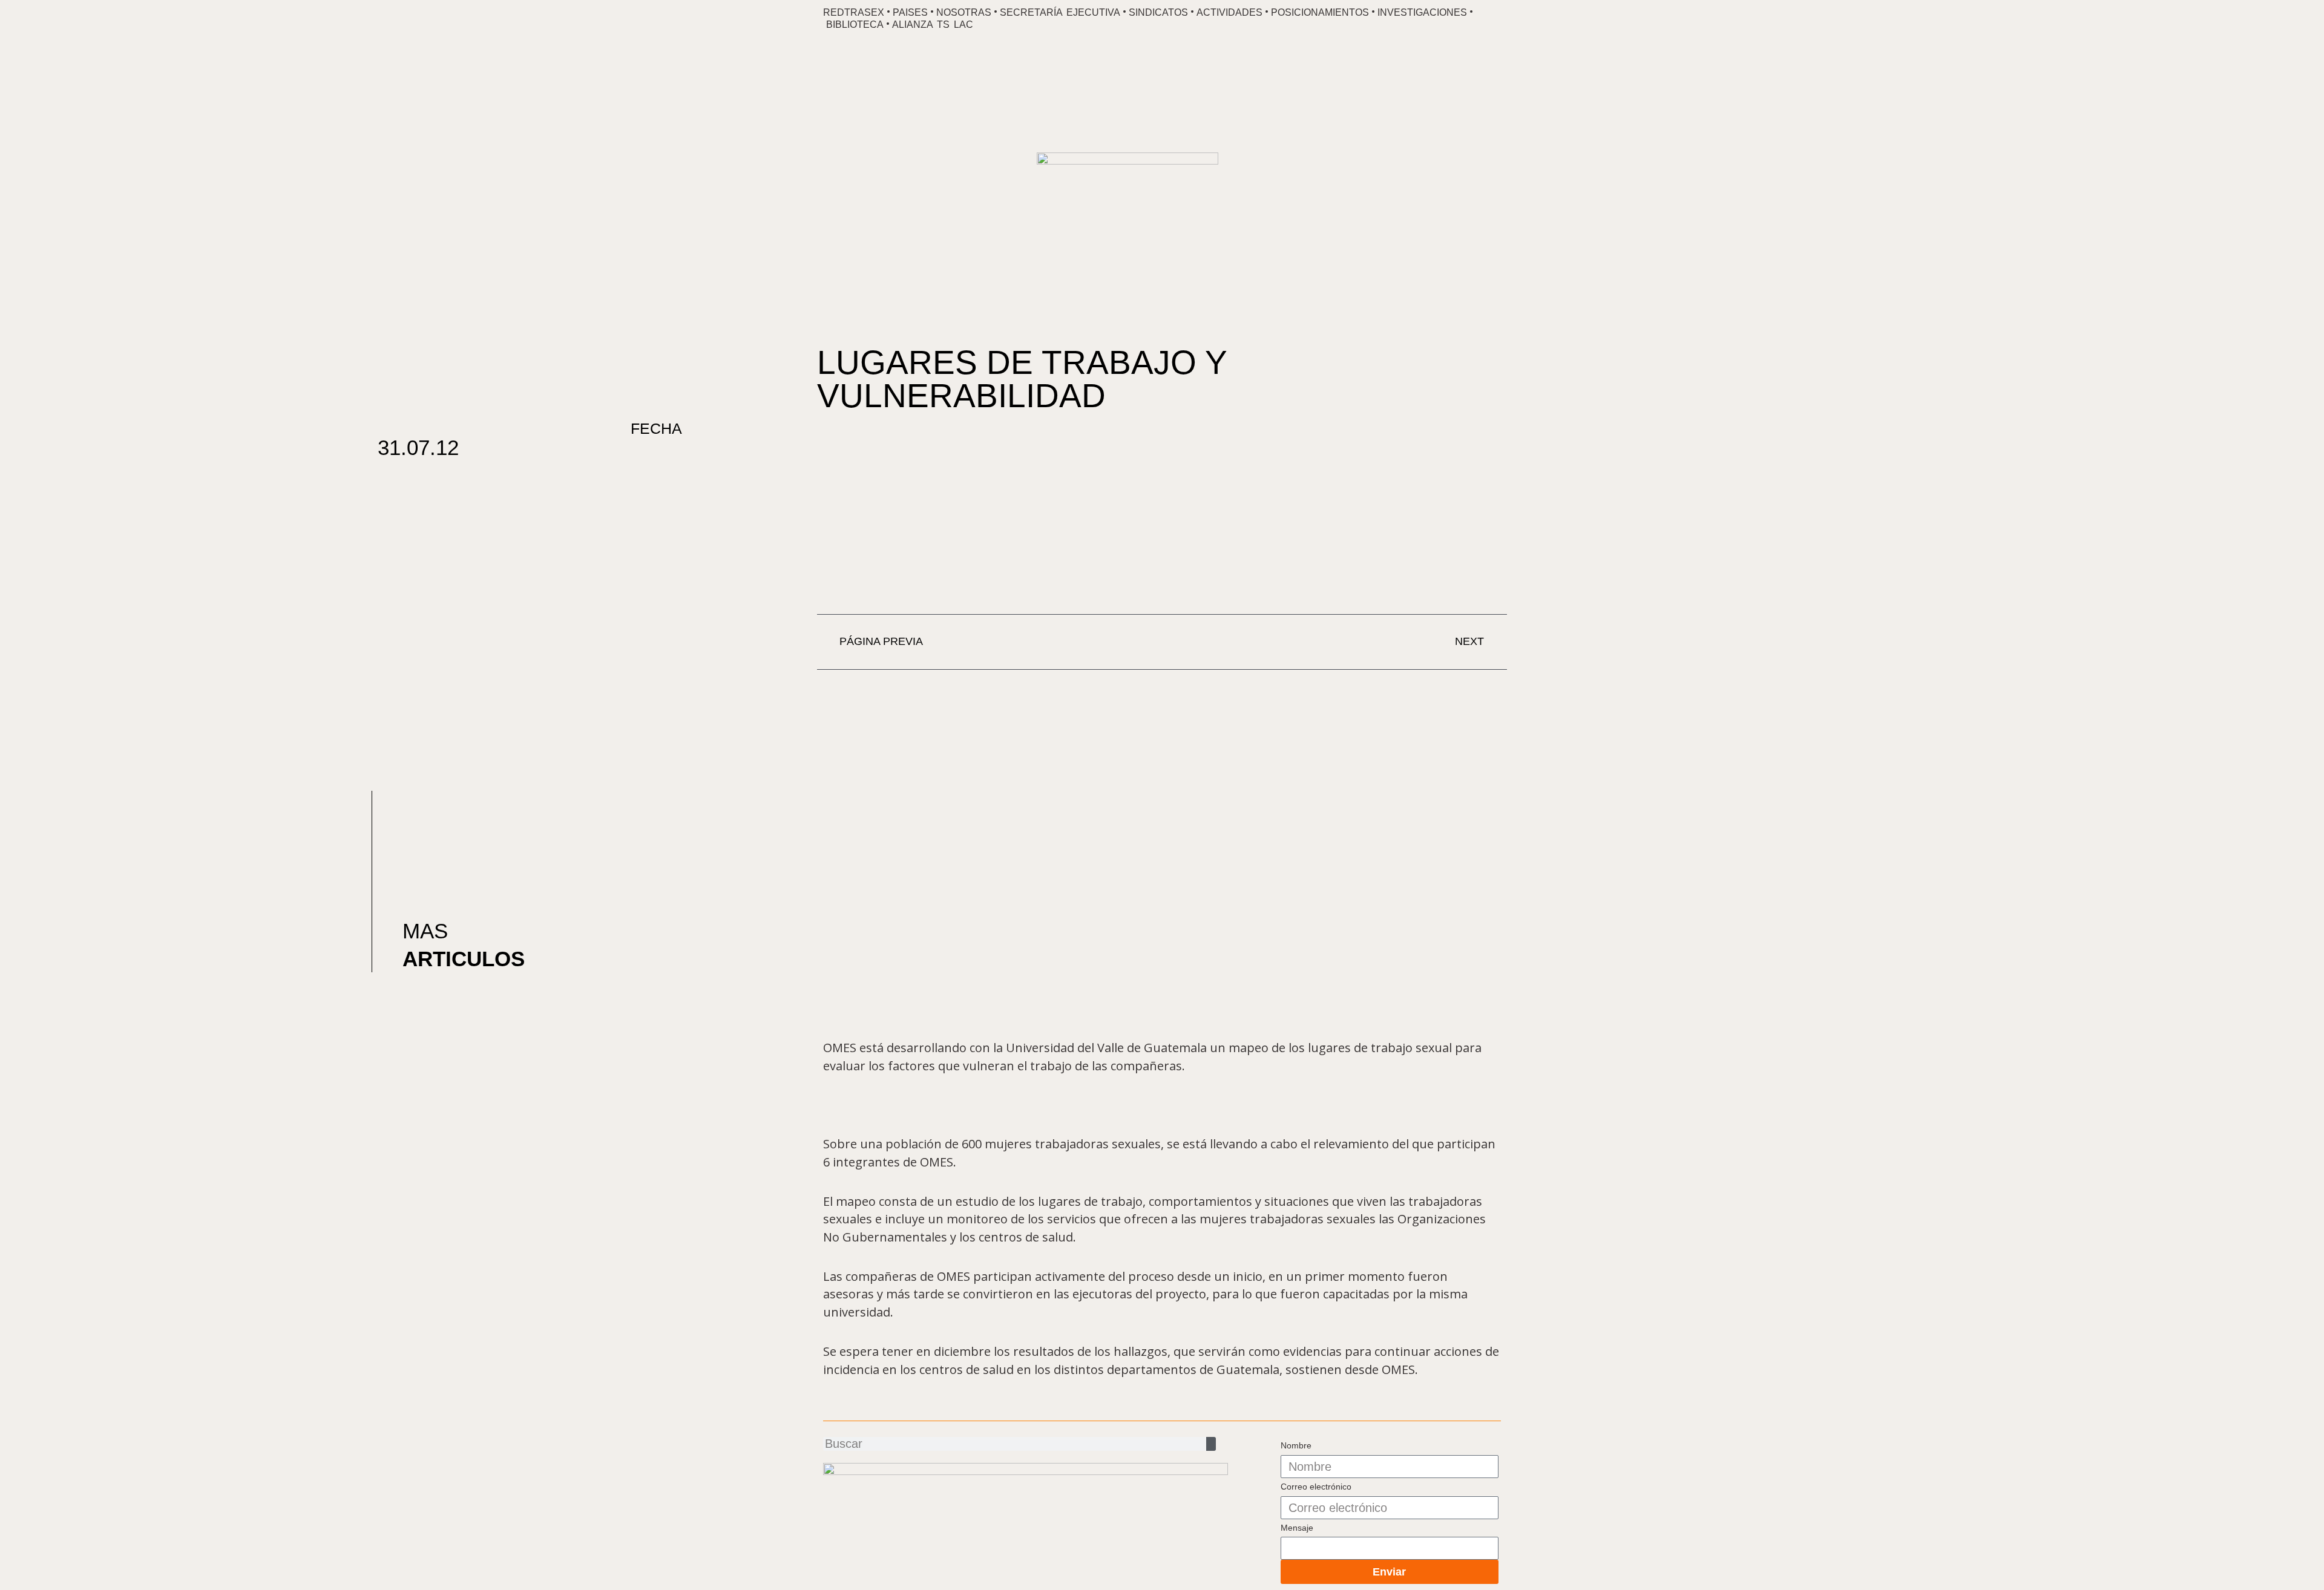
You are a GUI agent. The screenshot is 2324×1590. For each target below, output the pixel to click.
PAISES (910, 12)
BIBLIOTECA (855, 25)
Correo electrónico (1316, 1487)
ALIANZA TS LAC (933, 25)
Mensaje (1297, 1528)
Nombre (1296, 1445)
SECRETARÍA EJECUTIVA (1060, 12)
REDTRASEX (854, 12)
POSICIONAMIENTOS (1320, 12)
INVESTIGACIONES (1422, 12)
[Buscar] (1211, 1444)
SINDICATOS (1158, 12)
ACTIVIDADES (1229, 12)
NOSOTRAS (964, 12)
